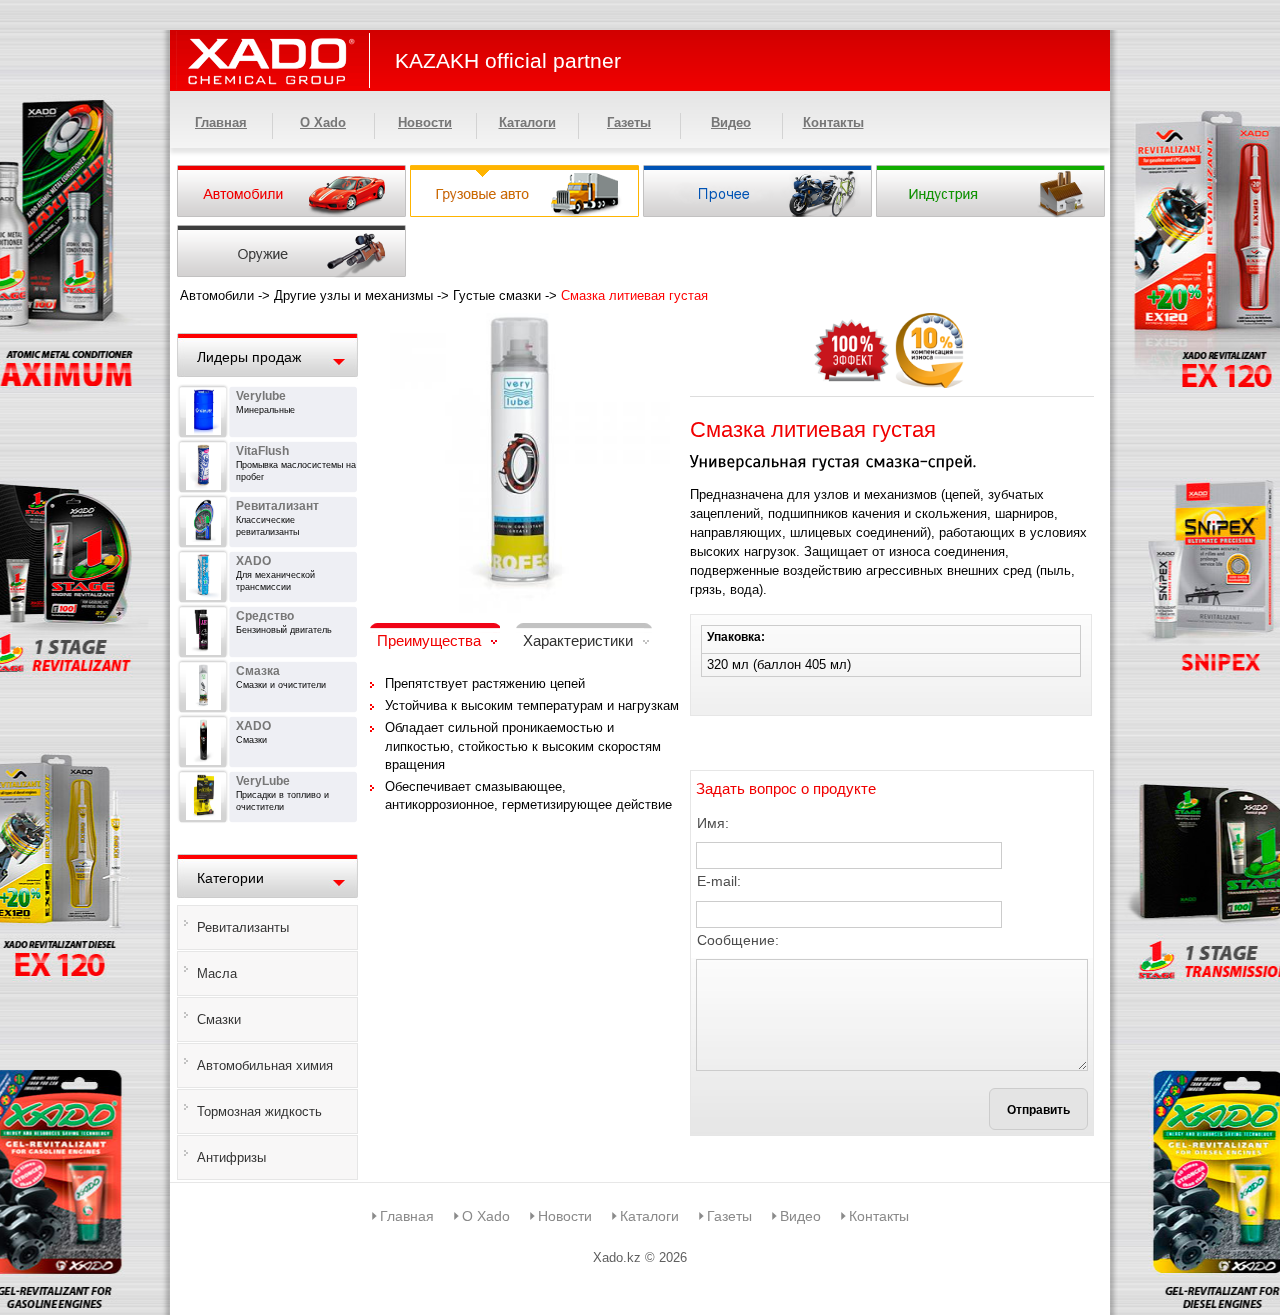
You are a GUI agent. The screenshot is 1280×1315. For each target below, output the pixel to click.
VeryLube (263, 781)
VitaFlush (262, 451)
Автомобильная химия (265, 1065)
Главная (221, 122)
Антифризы (231, 1157)
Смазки (219, 1019)
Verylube (261, 396)
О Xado (323, 122)
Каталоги (527, 122)
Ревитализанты (243, 927)
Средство (265, 616)
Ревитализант (277, 506)
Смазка (258, 671)
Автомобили (217, 295)
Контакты (833, 122)
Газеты (629, 122)
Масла (217, 973)
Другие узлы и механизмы (353, 295)
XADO (253, 561)
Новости (425, 122)
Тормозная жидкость (259, 1111)
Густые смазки (497, 295)
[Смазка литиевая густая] (520, 325)
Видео (731, 122)
